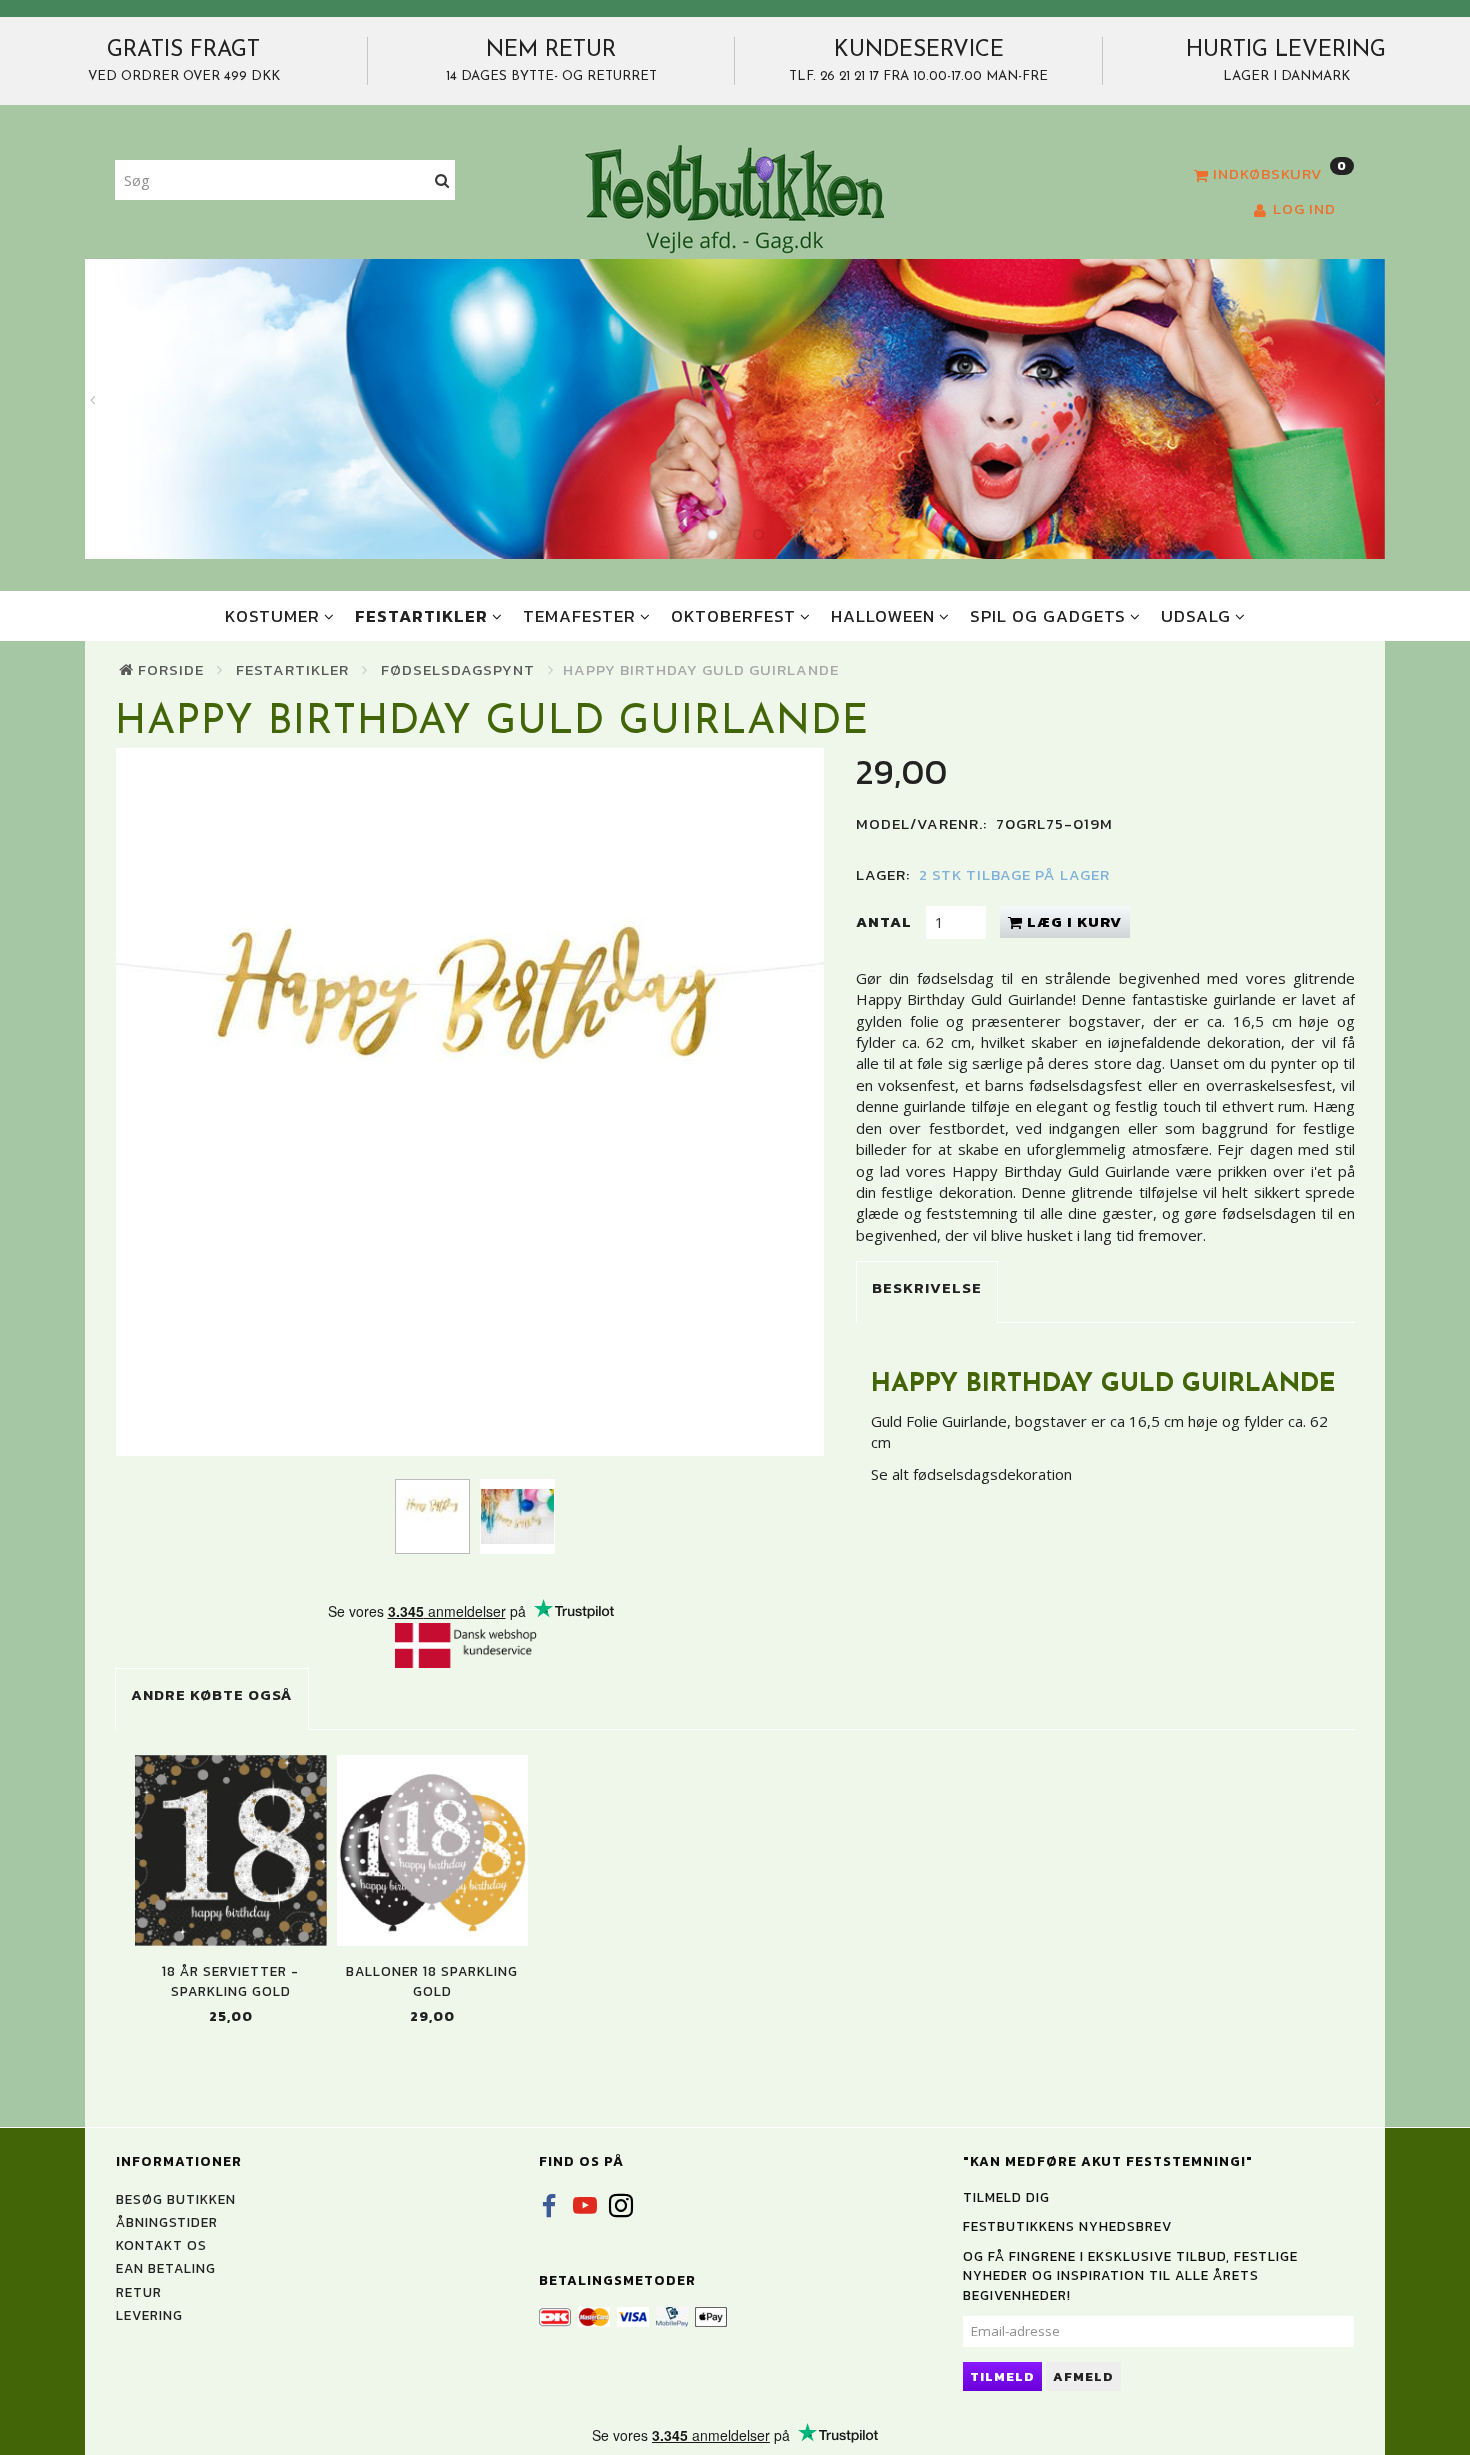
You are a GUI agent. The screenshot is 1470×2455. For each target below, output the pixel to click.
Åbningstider (167, 2222)
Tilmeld (1002, 2376)
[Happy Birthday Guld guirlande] (470, 1102)
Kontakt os (161, 2245)
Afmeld (1083, 2376)
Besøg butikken (176, 2199)
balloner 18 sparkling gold (432, 1981)
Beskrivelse (927, 1287)
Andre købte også (212, 1694)
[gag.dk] (734, 198)
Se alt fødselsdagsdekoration (971, 1474)
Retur (139, 2292)
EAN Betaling (166, 2268)
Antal (886, 921)
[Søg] (442, 180)
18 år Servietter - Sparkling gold (230, 1981)
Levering (149, 2315)
